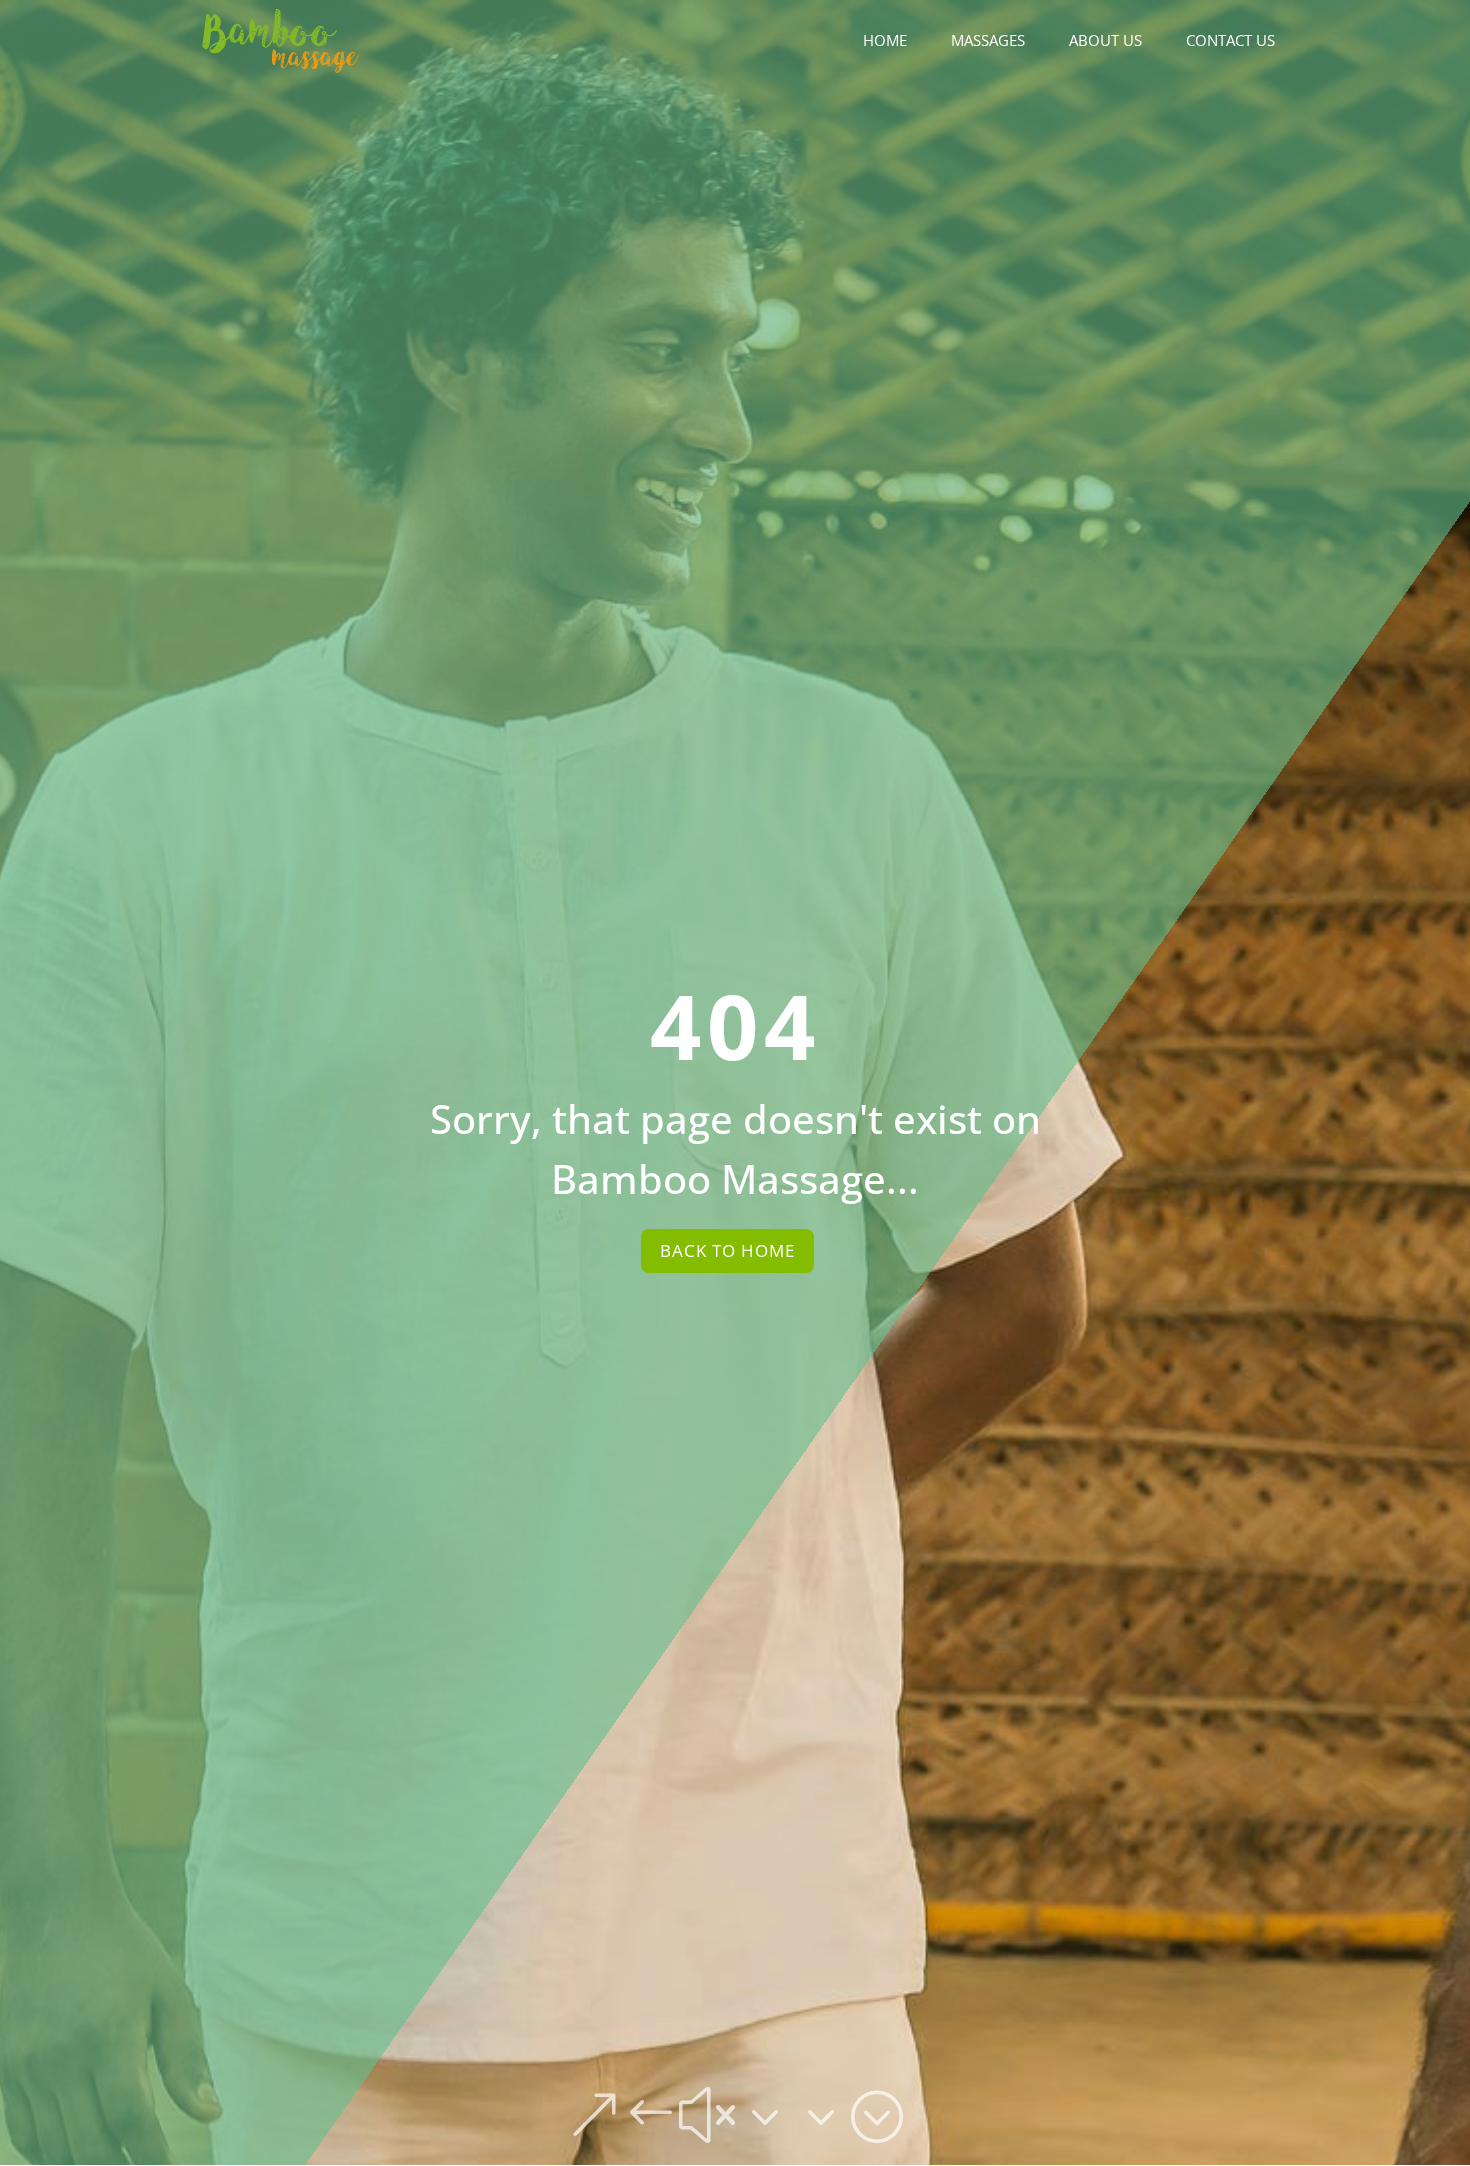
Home (885, 41)
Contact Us (1230, 41)
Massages (988, 41)
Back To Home (727, 1250)
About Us (1105, 41)
